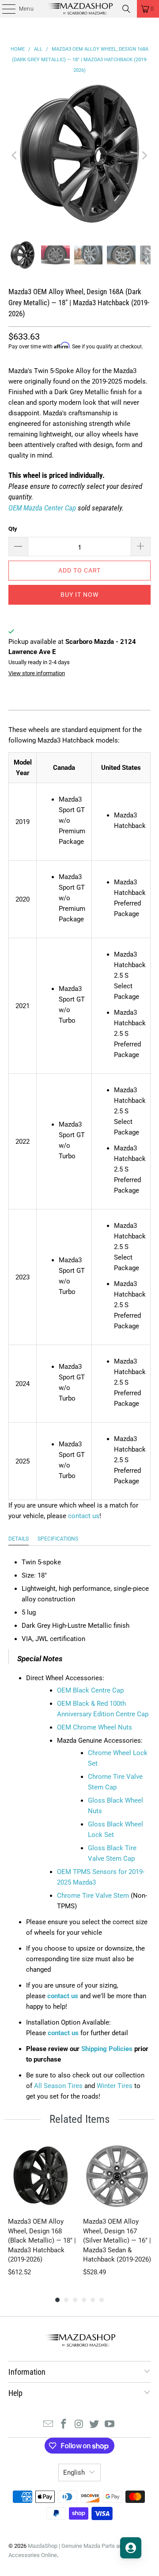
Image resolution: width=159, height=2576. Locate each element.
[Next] (144, 155)
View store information (37, 673)
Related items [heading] (79, 2119)
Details (19, 1539)
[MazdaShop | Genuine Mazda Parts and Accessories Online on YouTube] (110, 2425)
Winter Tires (115, 2086)
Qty (13, 529)
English (74, 2473)
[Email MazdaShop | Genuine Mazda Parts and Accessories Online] (49, 2425)
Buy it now (79, 595)
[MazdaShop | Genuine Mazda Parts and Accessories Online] (79, 9)
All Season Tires (58, 2086)
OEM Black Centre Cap (90, 1690)
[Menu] (4, 9)
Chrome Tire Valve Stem (93, 1896)
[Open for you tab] (131, 2548)
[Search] (126, 9)
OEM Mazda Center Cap (42, 508)
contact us (84, 1516)
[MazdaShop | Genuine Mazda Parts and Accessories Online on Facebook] (64, 2425)
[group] (42, 2210)
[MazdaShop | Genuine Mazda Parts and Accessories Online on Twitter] (95, 2425)
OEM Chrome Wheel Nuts (95, 1727)
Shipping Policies (107, 2049)
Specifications (58, 1539)
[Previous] (15, 155)
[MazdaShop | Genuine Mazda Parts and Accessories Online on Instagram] (79, 2425)
